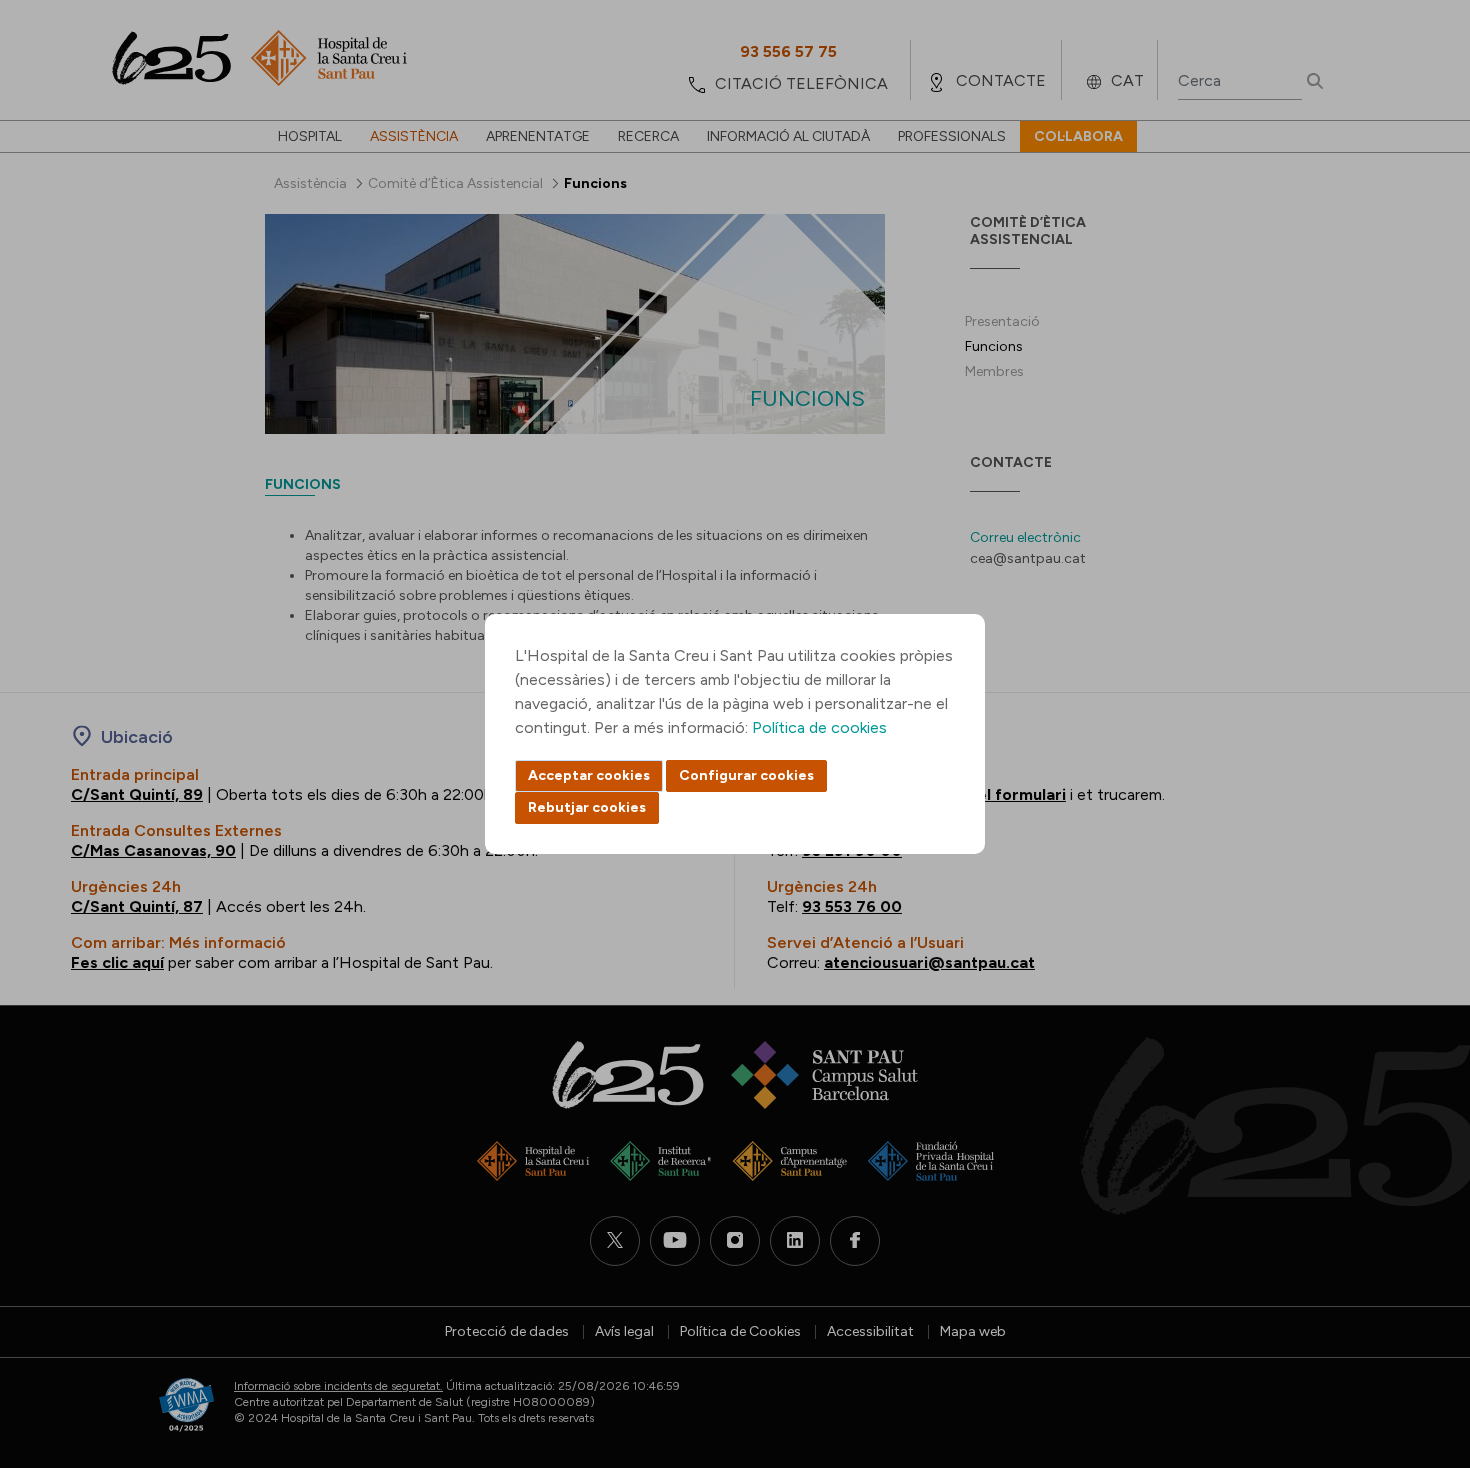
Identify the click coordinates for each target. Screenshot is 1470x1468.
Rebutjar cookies (587, 807)
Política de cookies (819, 727)
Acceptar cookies (589, 775)
